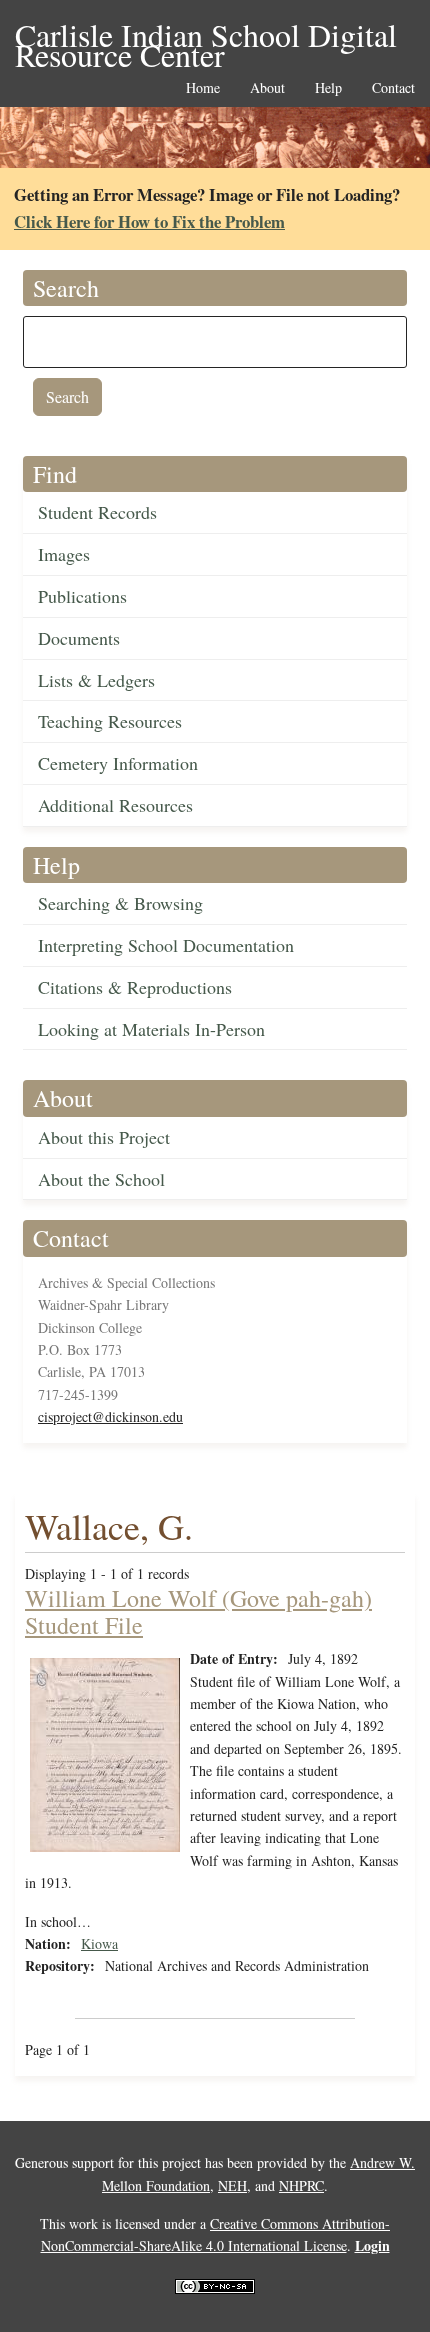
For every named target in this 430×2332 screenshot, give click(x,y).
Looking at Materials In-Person (151, 1029)
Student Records (97, 512)
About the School (101, 1179)
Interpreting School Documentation (166, 945)
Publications (82, 596)
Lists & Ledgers (96, 680)
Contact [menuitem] (393, 88)
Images (64, 554)
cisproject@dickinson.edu (110, 1416)
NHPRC (301, 2185)
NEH (232, 2185)
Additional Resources (115, 805)
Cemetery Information (118, 763)
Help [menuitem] (328, 88)
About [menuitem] (267, 88)
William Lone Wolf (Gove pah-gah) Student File (198, 1611)
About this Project (104, 1137)
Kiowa (99, 1943)
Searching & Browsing (120, 903)
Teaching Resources (110, 721)
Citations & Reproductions (135, 987)
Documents (79, 638)
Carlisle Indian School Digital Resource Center (206, 36)
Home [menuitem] (203, 88)
